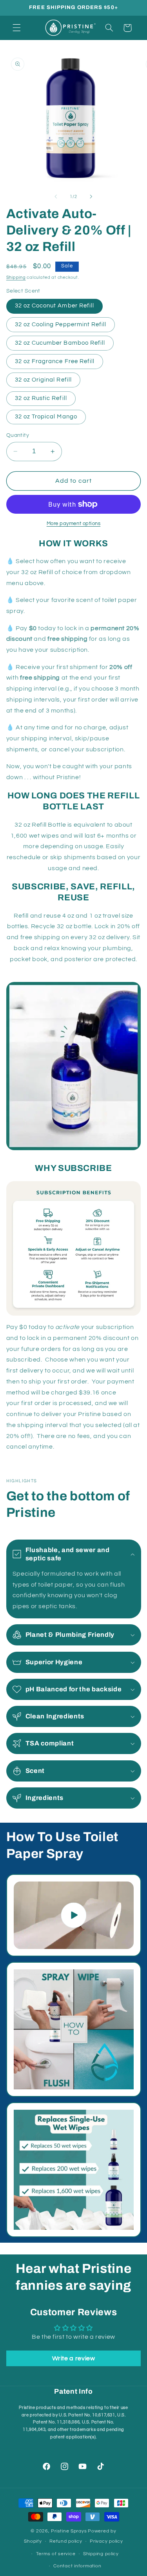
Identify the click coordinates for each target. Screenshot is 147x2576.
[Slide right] (91, 197)
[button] (16, 28)
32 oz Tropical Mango (46, 417)
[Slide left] (56, 197)
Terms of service (56, 2554)
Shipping (16, 277)
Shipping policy (101, 2554)
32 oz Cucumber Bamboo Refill (60, 343)
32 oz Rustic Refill (41, 398)
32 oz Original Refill (43, 380)
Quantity (18, 435)
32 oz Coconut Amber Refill (54, 306)
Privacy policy (106, 2541)
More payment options (74, 524)
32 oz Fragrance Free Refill (55, 361)
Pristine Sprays (69, 2531)
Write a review (74, 2358)
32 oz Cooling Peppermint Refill (61, 324)
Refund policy (66, 2541)
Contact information (77, 2566)
